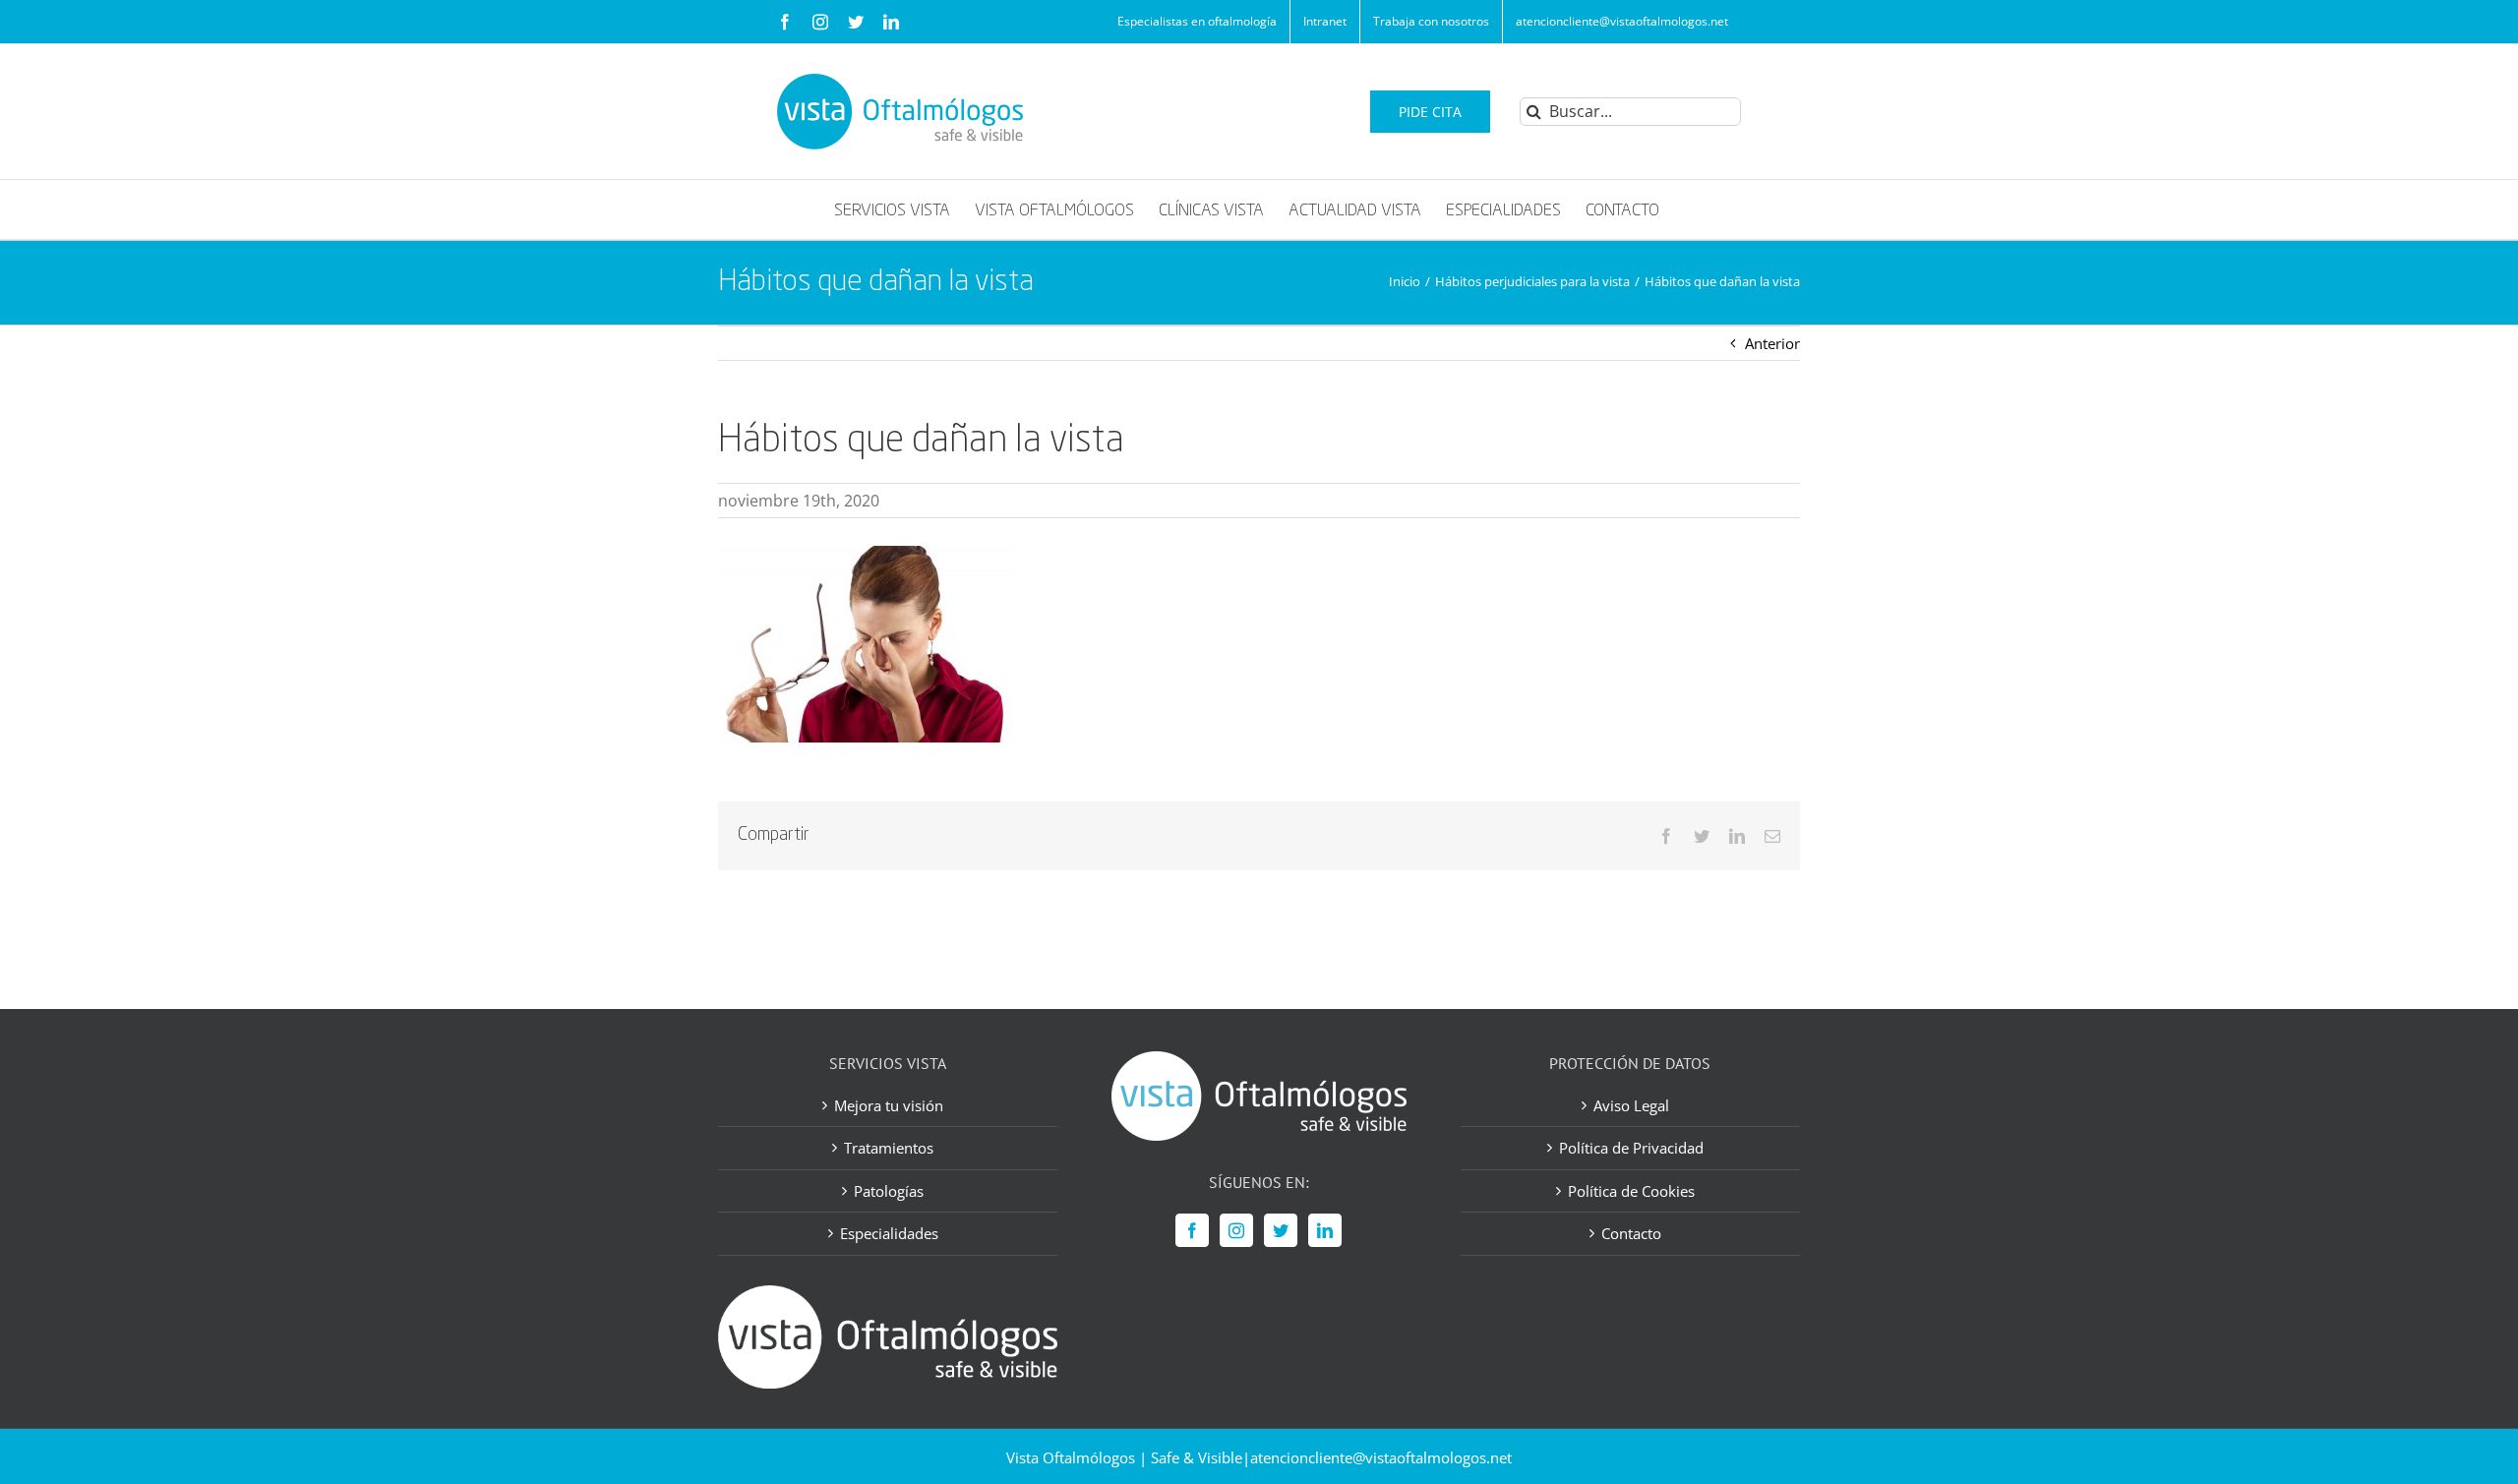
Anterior (1772, 343)
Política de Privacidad (1631, 1148)
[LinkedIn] (1325, 1230)
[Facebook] (1192, 1230)
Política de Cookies (1631, 1191)
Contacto (1631, 1233)
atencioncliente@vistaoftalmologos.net (1381, 1457)
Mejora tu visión (889, 1105)
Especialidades (889, 1233)
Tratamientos (889, 1148)
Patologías (889, 1191)
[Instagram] (1236, 1230)
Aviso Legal (1631, 1105)
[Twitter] (1281, 1230)
